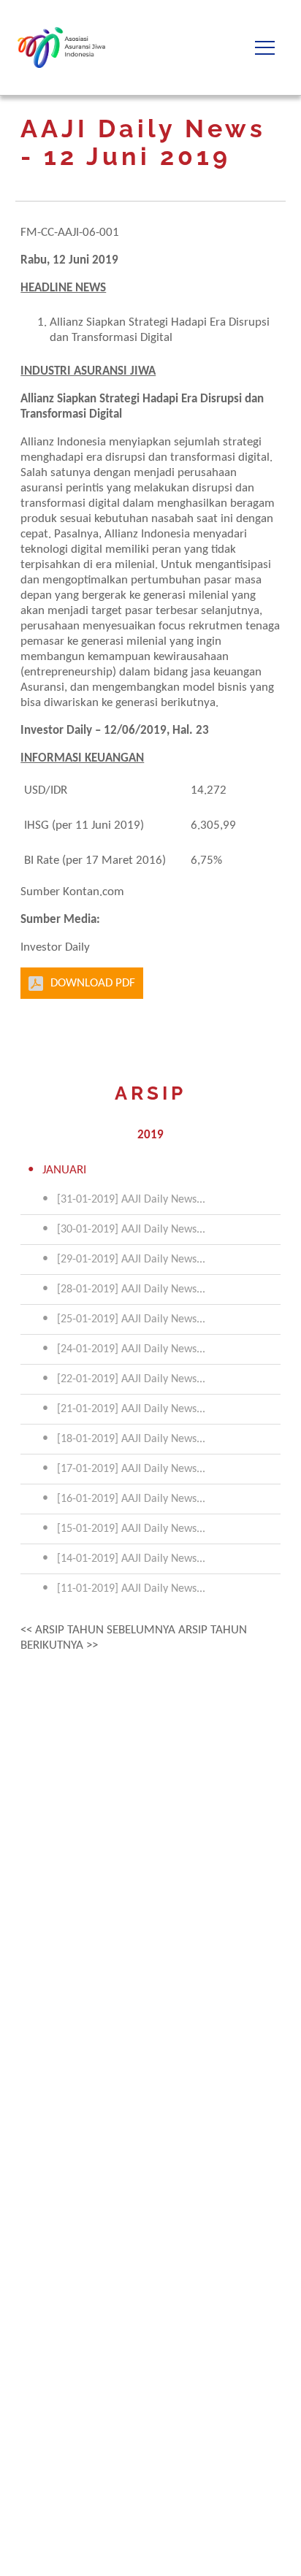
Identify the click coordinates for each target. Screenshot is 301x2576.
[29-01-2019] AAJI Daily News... (131, 1260)
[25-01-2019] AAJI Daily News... (131, 1319)
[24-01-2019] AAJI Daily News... (131, 1349)
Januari (64, 1170)
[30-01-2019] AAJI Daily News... (131, 1230)
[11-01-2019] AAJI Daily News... (131, 1589)
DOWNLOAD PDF (93, 983)
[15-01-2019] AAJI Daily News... (131, 1529)
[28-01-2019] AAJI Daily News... (131, 1289)
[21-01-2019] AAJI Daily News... (131, 1409)
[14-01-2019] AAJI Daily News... (131, 1559)
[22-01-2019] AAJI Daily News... (131, 1379)
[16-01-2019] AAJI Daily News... (131, 1499)
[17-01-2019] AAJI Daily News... (131, 1469)
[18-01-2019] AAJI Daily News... (131, 1439)
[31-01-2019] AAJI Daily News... (131, 1200)
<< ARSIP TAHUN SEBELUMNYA (98, 1630)
